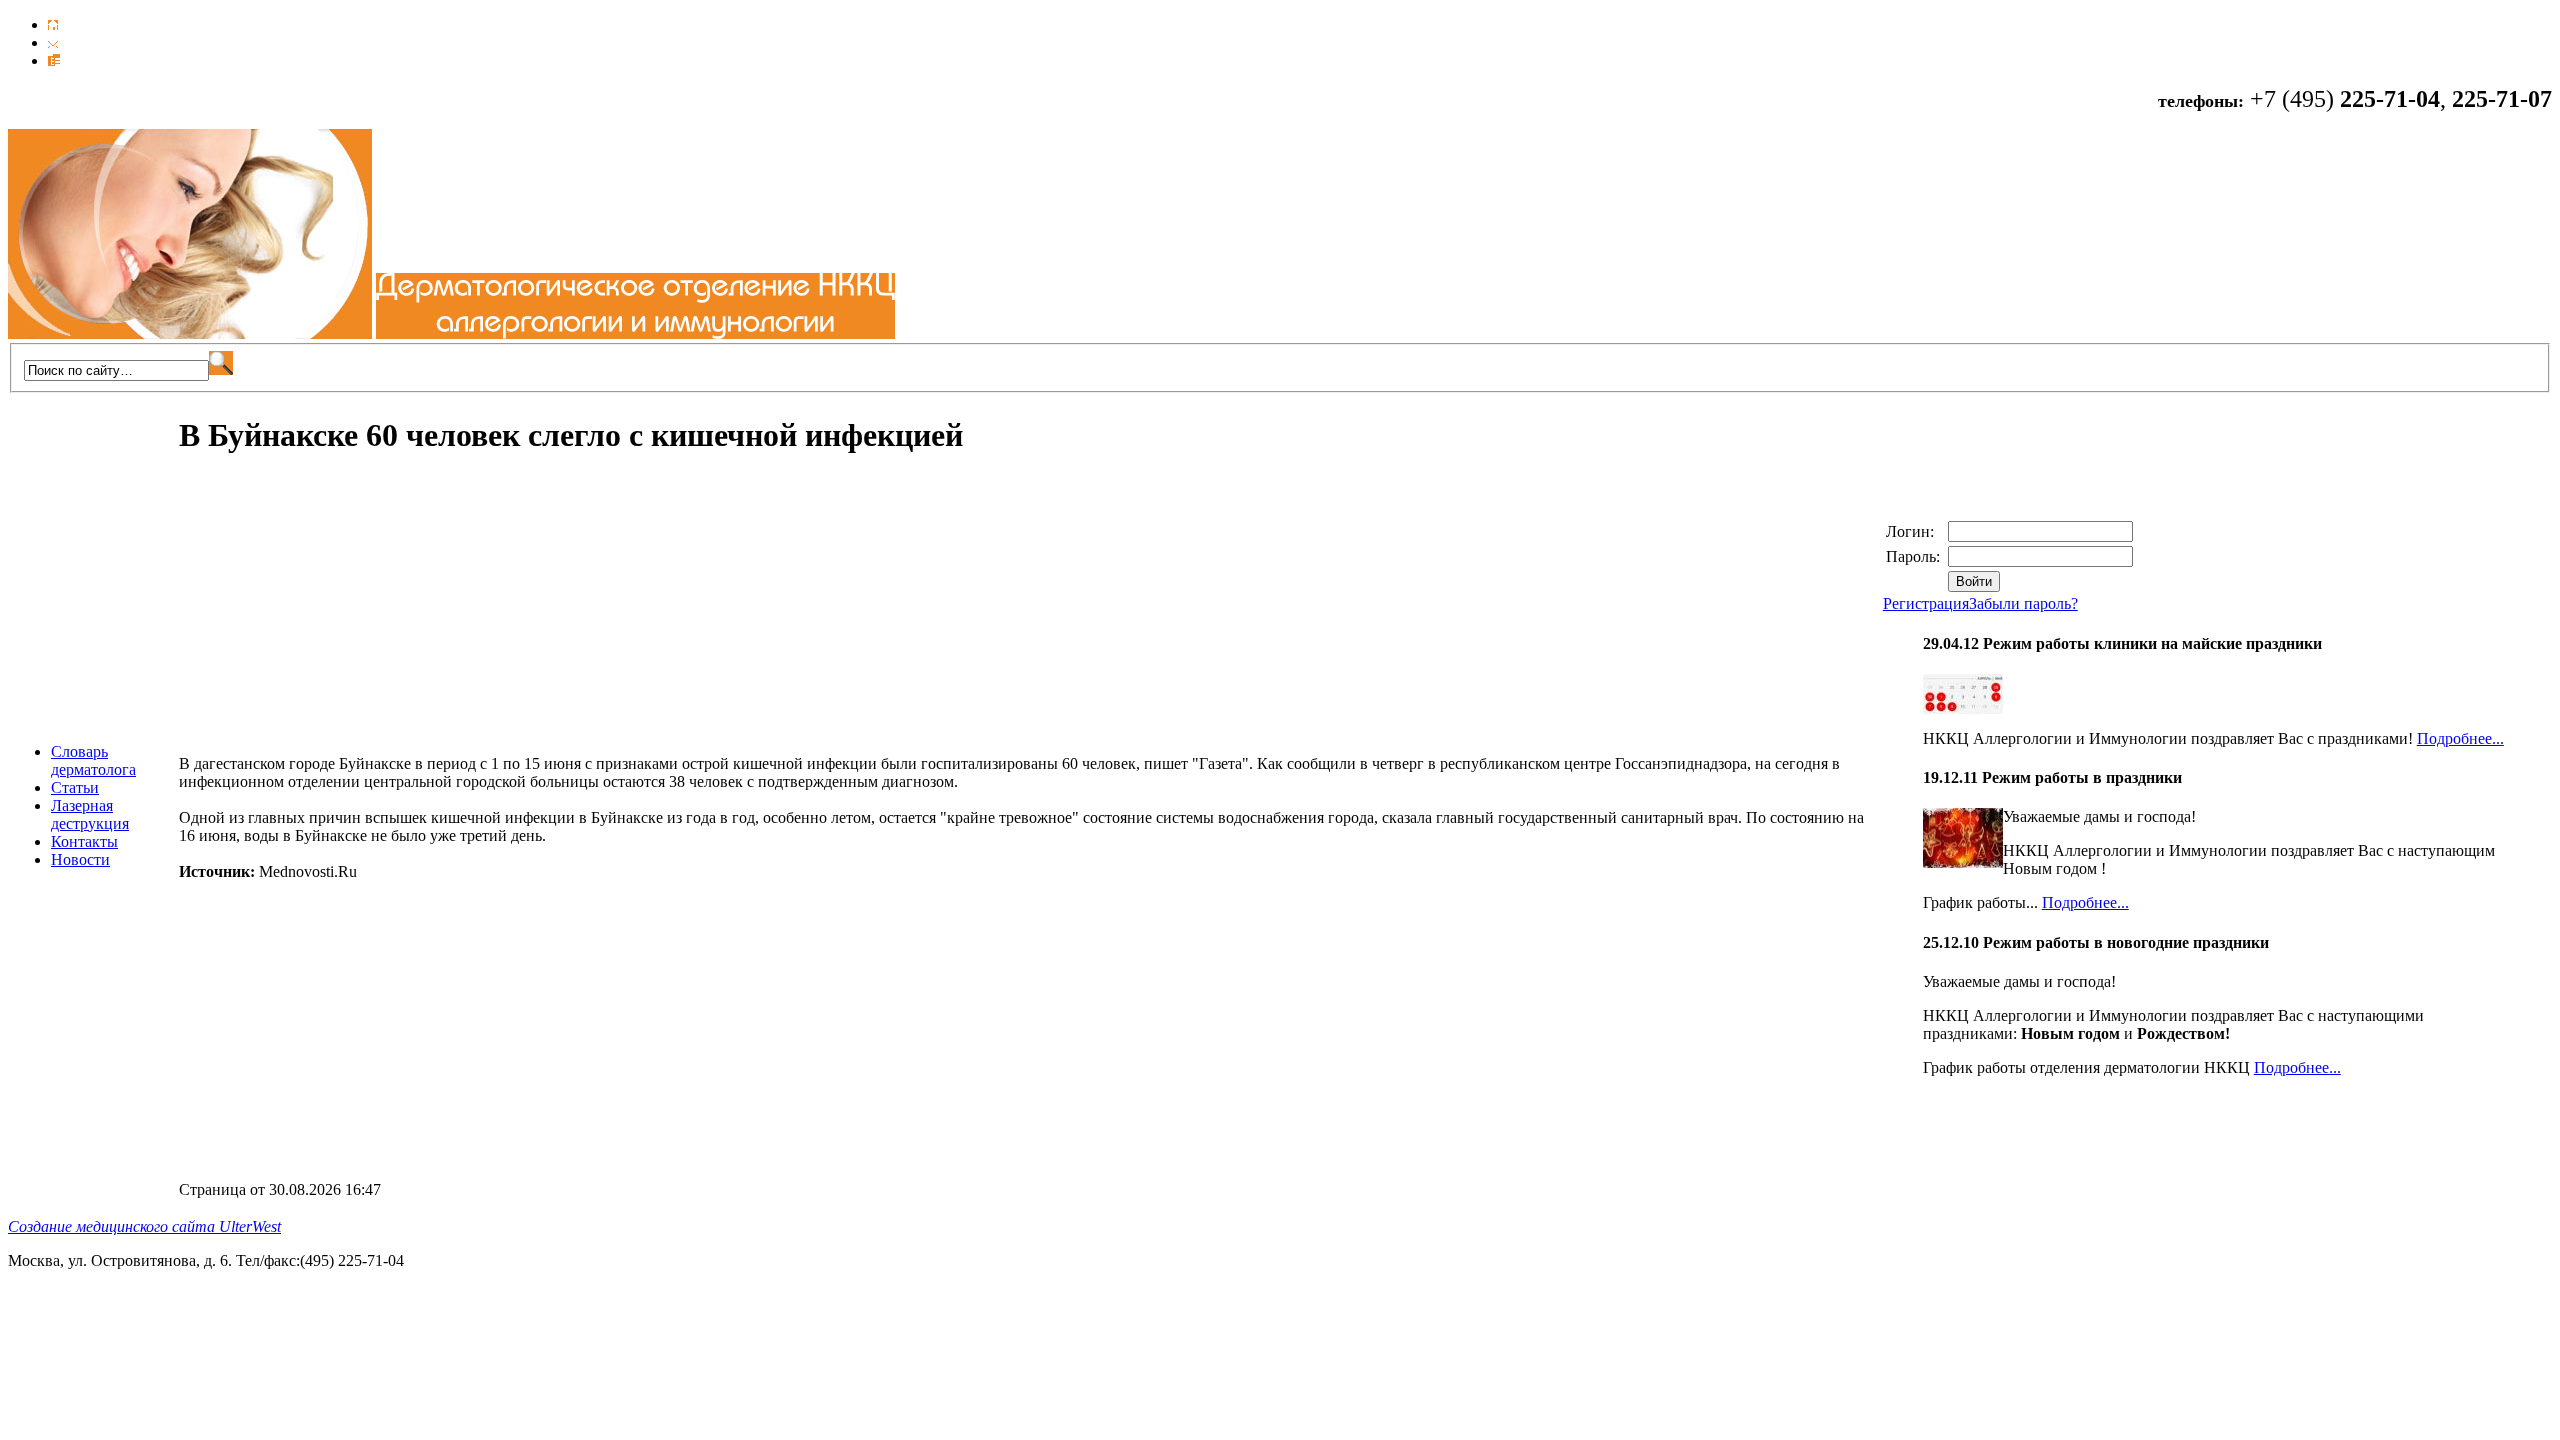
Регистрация (1926, 603)
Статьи (75, 787)
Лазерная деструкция (90, 814)
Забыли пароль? (2023, 603)
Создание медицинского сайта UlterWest (144, 1226)
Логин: (1912, 531)
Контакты (84, 841)
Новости (80, 859)
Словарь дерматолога (93, 760)
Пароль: (1915, 556)
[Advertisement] (347, 615)
